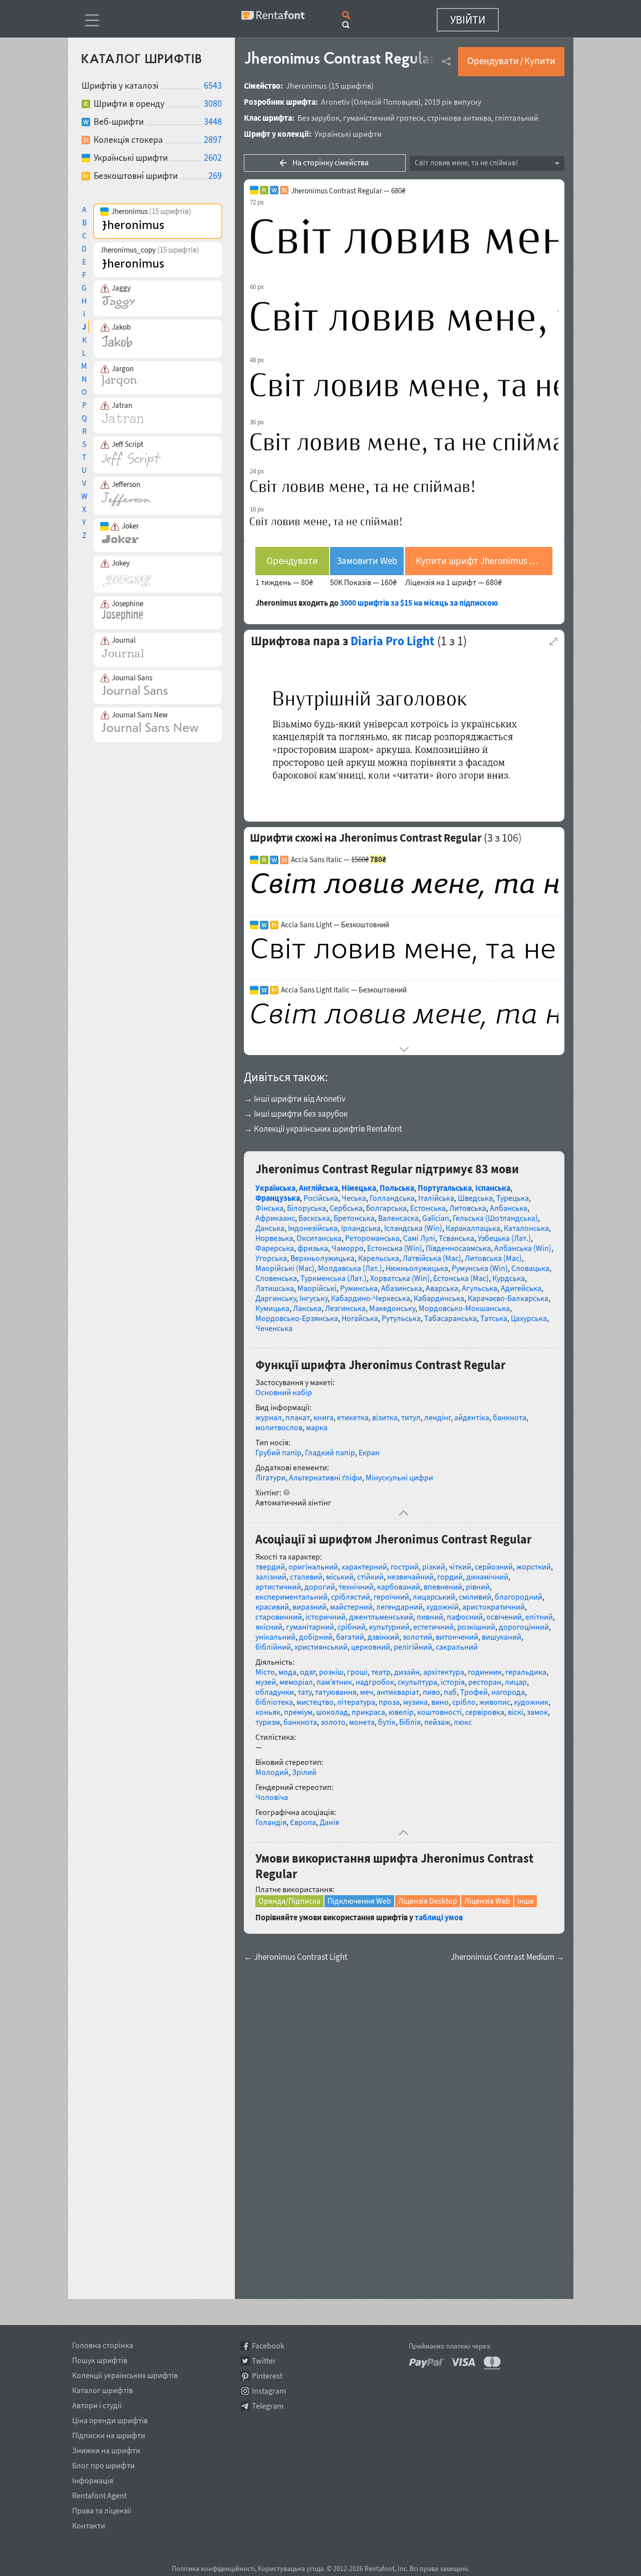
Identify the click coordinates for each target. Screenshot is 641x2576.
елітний (539, 1617)
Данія (329, 1822)
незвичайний (410, 1577)
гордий (450, 1577)
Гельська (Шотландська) (495, 1218)
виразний (309, 1607)
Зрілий (304, 1772)
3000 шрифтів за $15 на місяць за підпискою (419, 603)
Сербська (346, 1208)
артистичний (278, 1587)
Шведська (475, 1198)
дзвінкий (383, 1637)
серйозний (494, 1567)
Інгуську (313, 1298)
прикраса (368, 1712)
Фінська (269, 1208)
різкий (434, 1567)
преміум (298, 1712)
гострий (405, 1567)
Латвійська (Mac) (432, 1258)
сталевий (306, 1577)
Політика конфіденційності (213, 2568)
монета (362, 1722)
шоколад (332, 1712)
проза (389, 1702)
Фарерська (275, 1248)
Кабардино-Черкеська (371, 1298)
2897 (213, 140)
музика (415, 1702)
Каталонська (526, 1228)
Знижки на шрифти (106, 2449)
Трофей (474, 1692)
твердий (270, 1567)
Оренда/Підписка (289, 1901)
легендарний (399, 1607)
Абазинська (402, 1288)
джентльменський (381, 1617)
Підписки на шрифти (109, 2434)
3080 (213, 103)
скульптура (417, 1682)
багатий (350, 1637)
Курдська (509, 1278)
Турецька (513, 1198)
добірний (316, 1637)
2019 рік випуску (453, 102)
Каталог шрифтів (102, 2389)
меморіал (296, 1682)
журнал (269, 1417)
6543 (213, 85)
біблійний (273, 1647)
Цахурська (529, 1318)
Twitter (264, 2361)
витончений (457, 1637)
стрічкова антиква (459, 118)
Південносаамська (458, 1248)
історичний (326, 1617)
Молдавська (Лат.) (350, 1268)
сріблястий (351, 1597)
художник (531, 1702)
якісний (269, 1627)
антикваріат (398, 1692)
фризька (313, 1248)
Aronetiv (335, 102)
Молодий (272, 1772)
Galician (436, 1218)
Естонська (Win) (395, 1248)
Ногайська (360, 1318)
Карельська (379, 1258)
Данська (270, 1228)
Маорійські (317, 1288)
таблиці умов (439, 1917)
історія (453, 1682)
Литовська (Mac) (493, 1258)
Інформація (93, 2479)
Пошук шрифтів (100, 2359)
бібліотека (274, 1702)
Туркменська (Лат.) (334, 1278)
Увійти (468, 20)
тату (304, 1692)
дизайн (407, 1672)
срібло (464, 1702)
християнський (321, 1647)
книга (324, 1417)
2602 (213, 158)
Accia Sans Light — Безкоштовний (335, 925)
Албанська (509, 1208)
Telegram (268, 2406)
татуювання (336, 1692)
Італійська (436, 1198)
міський (340, 1577)
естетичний (433, 1627)
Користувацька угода (291, 2568)
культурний (389, 1627)
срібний (352, 1627)
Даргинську (276, 1298)
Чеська (354, 1198)
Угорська (271, 1258)
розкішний (476, 1627)
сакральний (457, 1647)
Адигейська (521, 1288)
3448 (213, 121)
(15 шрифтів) (351, 86)
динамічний (487, 1577)
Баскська (314, 1218)
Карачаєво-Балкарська (508, 1298)
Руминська (359, 1288)
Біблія (410, 1722)
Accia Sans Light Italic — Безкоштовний (344, 990)
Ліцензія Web (487, 1901)
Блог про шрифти (103, 2464)
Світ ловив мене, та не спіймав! (466, 163)
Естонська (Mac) (461, 1278)
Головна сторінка (103, 2344)
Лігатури (270, 1477)
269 (215, 176)
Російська (321, 1198)
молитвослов (279, 1427)
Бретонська (354, 1218)
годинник (485, 1672)
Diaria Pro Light (392, 641)
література (356, 1702)
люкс (463, 1722)
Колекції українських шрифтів (125, 2374)
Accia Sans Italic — (339, 860)
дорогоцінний (524, 1627)
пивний (430, 1617)
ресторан (485, 1682)
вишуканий (502, 1637)
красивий (272, 1607)
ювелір (401, 1712)
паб (450, 1692)
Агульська (479, 1288)
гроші (357, 1672)
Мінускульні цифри (399, 1477)
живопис (495, 1702)
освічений (504, 1617)
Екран (369, 1452)
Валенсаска (398, 1218)
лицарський (434, 1597)
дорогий (320, 1587)
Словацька (530, 1268)
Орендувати (292, 561)
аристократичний (494, 1607)
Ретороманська (372, 1238)
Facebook (268, 2346)
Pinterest (267, 2376)
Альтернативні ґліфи (326, 1477)
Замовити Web (367, 561)
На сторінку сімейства (331, 162)
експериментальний (291, 1597)
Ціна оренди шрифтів (110, 2419)
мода (287, 1672)
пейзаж (437, 1722)
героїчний (391, 1597)
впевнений (443, 1587)
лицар (516, 1682)
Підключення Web (359, 1901)
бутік (387, 1722)
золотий (417, 1637)
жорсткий (534, 1567)
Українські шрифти (348, 134)
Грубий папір (278, 1452)
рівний (478, 1587)
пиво (431, 1692)
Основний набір (284, 1392)
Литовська (468, 1208)
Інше (526, 1901)
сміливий (475, 1597)
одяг (308, 1672)
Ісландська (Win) (413, 1228)
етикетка (353, 1417)
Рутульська (401, 1318)
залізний (271, 1577)
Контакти (89, 2524)
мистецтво (315, 1702)
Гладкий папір (330, 1452)
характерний (364, 1567)
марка (317, 1427)
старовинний (279, 1617)
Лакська (307, 1308)
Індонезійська (313, 1228)
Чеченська (274, 1328)
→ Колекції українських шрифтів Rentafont (323, 1129)
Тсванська (456, 1238)
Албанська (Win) (523, 1248)
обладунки (275, 1692)
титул (411, 1417)
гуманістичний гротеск (383, 118)
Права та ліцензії (102, 2509)
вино (440, 1702)
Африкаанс (275, 1218)
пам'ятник (334, 1682)
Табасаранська (450, 1318)
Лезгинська (345, 1308)
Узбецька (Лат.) (504, 1238)
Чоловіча (272, 1797)
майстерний (351, 1607)
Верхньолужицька (323, 1258)
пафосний (465, 1617)
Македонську (392, 1308)
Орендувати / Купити (511, 61)
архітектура (444, 1672)
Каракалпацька (473, 1228)
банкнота (510, 1417)
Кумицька (272, 1308)
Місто (265, 1672)
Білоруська (306, 1208)
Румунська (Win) (480, 1268)
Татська (494, 1318)
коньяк (268, 1712)
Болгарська (386, 1208)
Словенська (276, 1278)
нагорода (508, 1692)
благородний (519, 1597)
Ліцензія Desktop (428, 1901)
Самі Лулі (419, 1238)
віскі (516, 1712)
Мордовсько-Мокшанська (464, 1308)
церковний (371, 1647)
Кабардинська (439, 1298)
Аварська (442, 1288)
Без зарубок (318, 118)
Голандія (271, 1822)
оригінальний (313, 1567)
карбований (399, 1587)
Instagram (269, 2391)
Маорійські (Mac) (285, 1268)
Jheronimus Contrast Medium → (508, 1957)
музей (266, 1682)
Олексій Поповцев (386, 102)
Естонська (428, 1208)
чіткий (460, 1567)
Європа (303, 1822)
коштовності (439, 1712)
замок (537, 1712)
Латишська (275, 1288)
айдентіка (472, 1417)
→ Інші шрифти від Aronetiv (295, 1099)
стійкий (370, 1577)
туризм (268, 1722)
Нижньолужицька (417, 1268)
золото (333, 1722)
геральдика (526, 1672)
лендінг (437, 1417)
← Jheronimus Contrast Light (296, 1957)
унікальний (275, 1637)
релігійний (413, 1647)
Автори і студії (97, 2404)
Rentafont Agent (99, 2494)
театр (381, 1672)
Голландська (392, 1198)
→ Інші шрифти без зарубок (296, 1114)
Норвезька (274, 1238)
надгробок (375, 1682)
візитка (385, 1417)
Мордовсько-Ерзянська (297, 1318)
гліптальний (517, 118)
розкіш (331, 1672)
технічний (356, 1587)
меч (367, 1692)
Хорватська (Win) (400, 1278)
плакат (298, 1417)
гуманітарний (310, 1627)
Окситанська (319, 1238)
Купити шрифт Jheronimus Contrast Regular (484, 561)
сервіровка (485, 1712)
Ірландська (361, 1228)
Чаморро (348, 1248)
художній (442, 1607)
